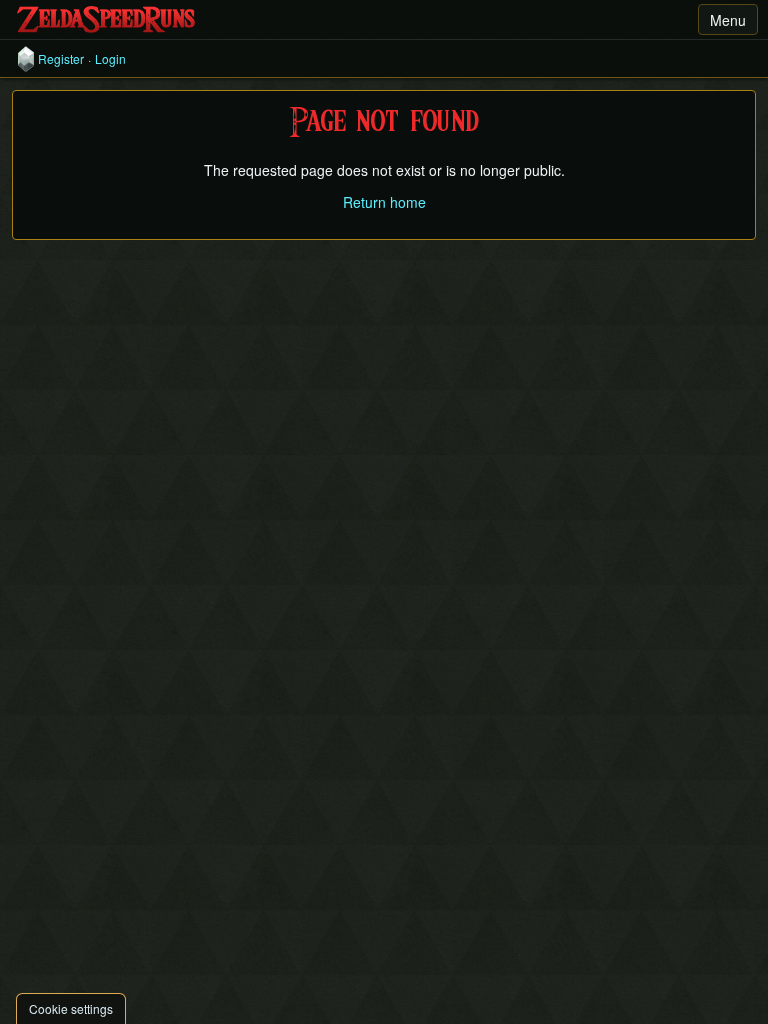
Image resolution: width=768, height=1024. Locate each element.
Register (61, 59)
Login (110, 59)
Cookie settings (71, 1008)
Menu (728, 20)
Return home (384, 202)
